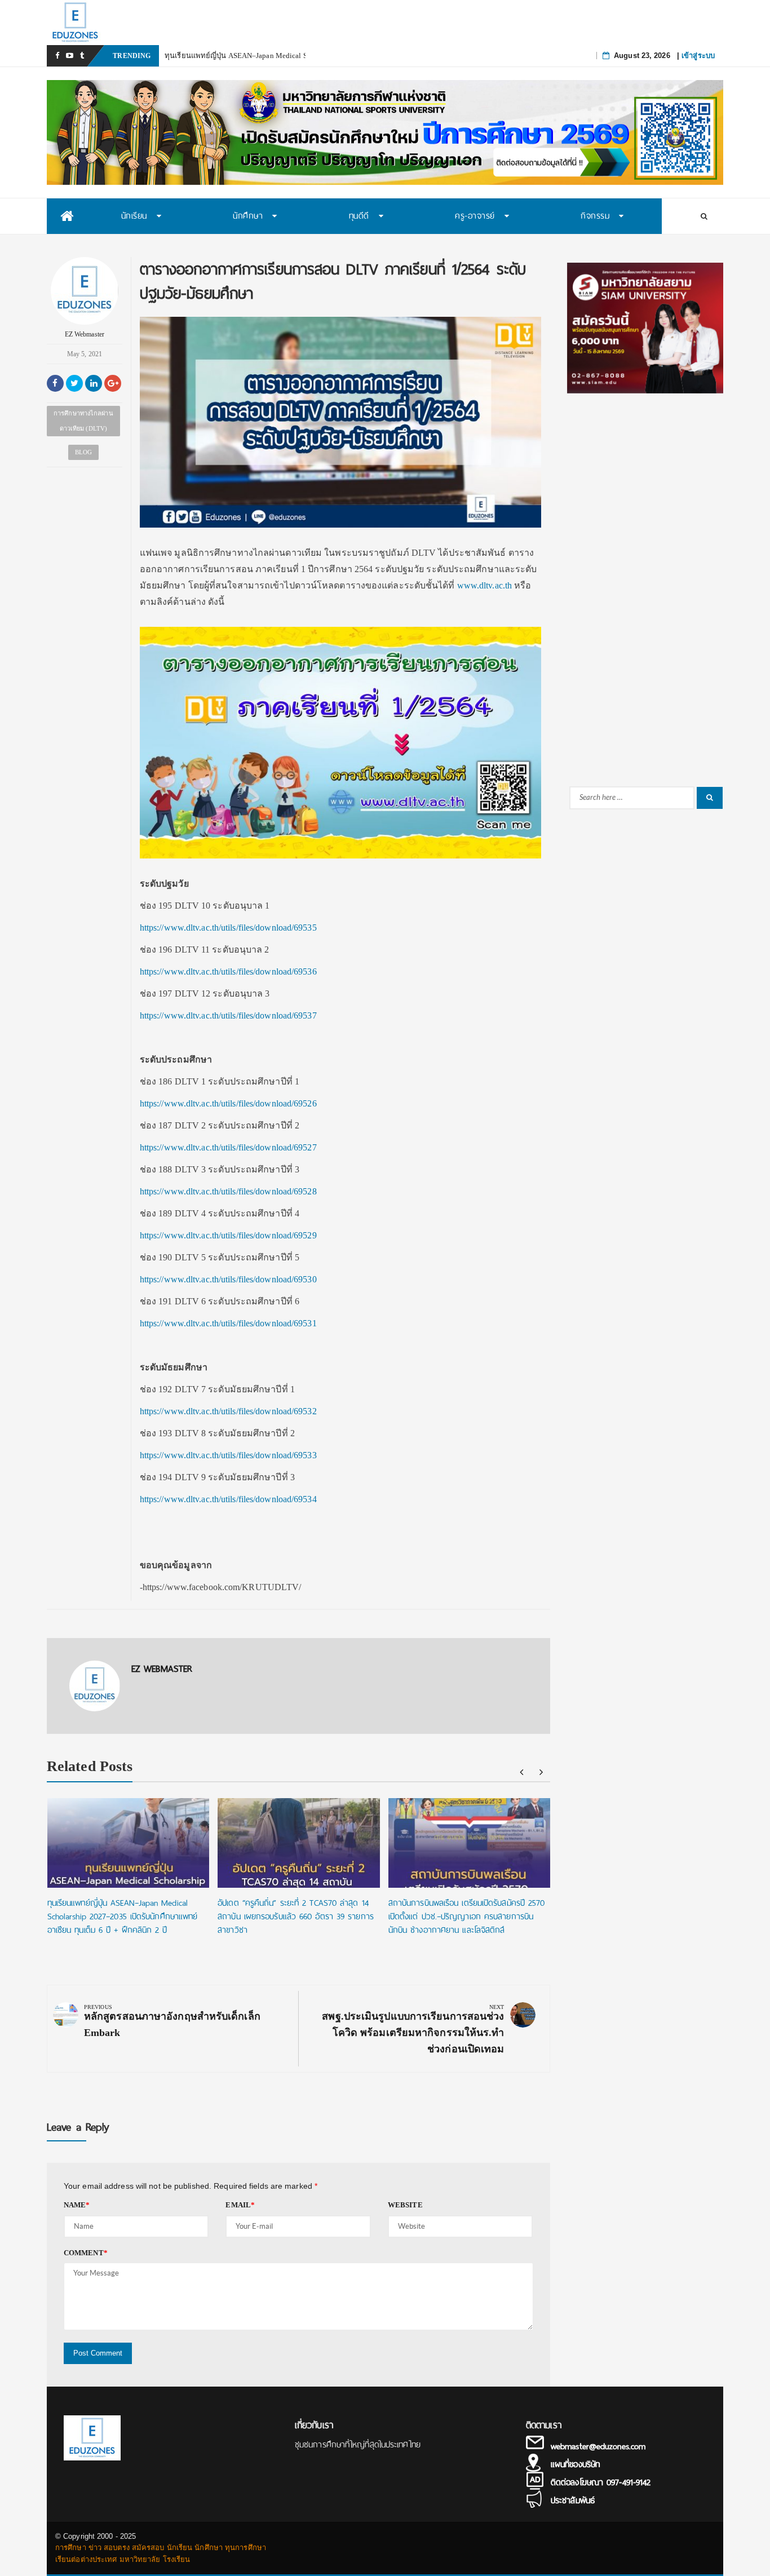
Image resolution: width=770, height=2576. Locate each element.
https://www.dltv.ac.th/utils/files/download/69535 (228, 928)
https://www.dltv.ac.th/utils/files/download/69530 (228, 1279)
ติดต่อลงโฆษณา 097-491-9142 (601, 2482)
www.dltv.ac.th (484, 585)
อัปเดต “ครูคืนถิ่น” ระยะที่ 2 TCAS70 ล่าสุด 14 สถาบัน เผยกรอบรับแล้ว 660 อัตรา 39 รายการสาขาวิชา (296, 1916)
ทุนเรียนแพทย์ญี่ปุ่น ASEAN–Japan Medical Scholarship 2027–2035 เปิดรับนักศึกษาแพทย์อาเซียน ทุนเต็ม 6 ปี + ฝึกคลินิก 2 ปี (123, 1916)
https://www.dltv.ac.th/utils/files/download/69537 (228, 1015)
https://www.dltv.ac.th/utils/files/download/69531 (228, 1323)
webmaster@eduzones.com (598, 2446)
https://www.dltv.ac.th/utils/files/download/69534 (228, 1499)
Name (77, 2205)
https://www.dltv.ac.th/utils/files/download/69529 (228, 1235)
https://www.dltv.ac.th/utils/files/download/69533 (228, 1455)
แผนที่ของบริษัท (575, 2464)
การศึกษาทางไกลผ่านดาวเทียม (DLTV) (83, 421)
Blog (83, 452)
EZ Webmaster (85, 334)
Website (405, 2205)
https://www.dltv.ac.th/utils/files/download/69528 (228, 1191)
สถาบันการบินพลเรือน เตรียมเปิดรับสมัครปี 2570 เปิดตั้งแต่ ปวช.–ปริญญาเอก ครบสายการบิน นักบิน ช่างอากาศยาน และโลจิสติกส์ (467, 1916)
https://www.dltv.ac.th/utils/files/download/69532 (228, 1411)
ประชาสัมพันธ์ (573, 2500)
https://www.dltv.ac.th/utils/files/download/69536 (228, 971)
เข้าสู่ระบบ (698, 56)
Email (240, 2205)
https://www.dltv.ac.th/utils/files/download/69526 (228, 1103)
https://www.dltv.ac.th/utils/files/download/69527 (228, 1147)
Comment (86, 2253)
